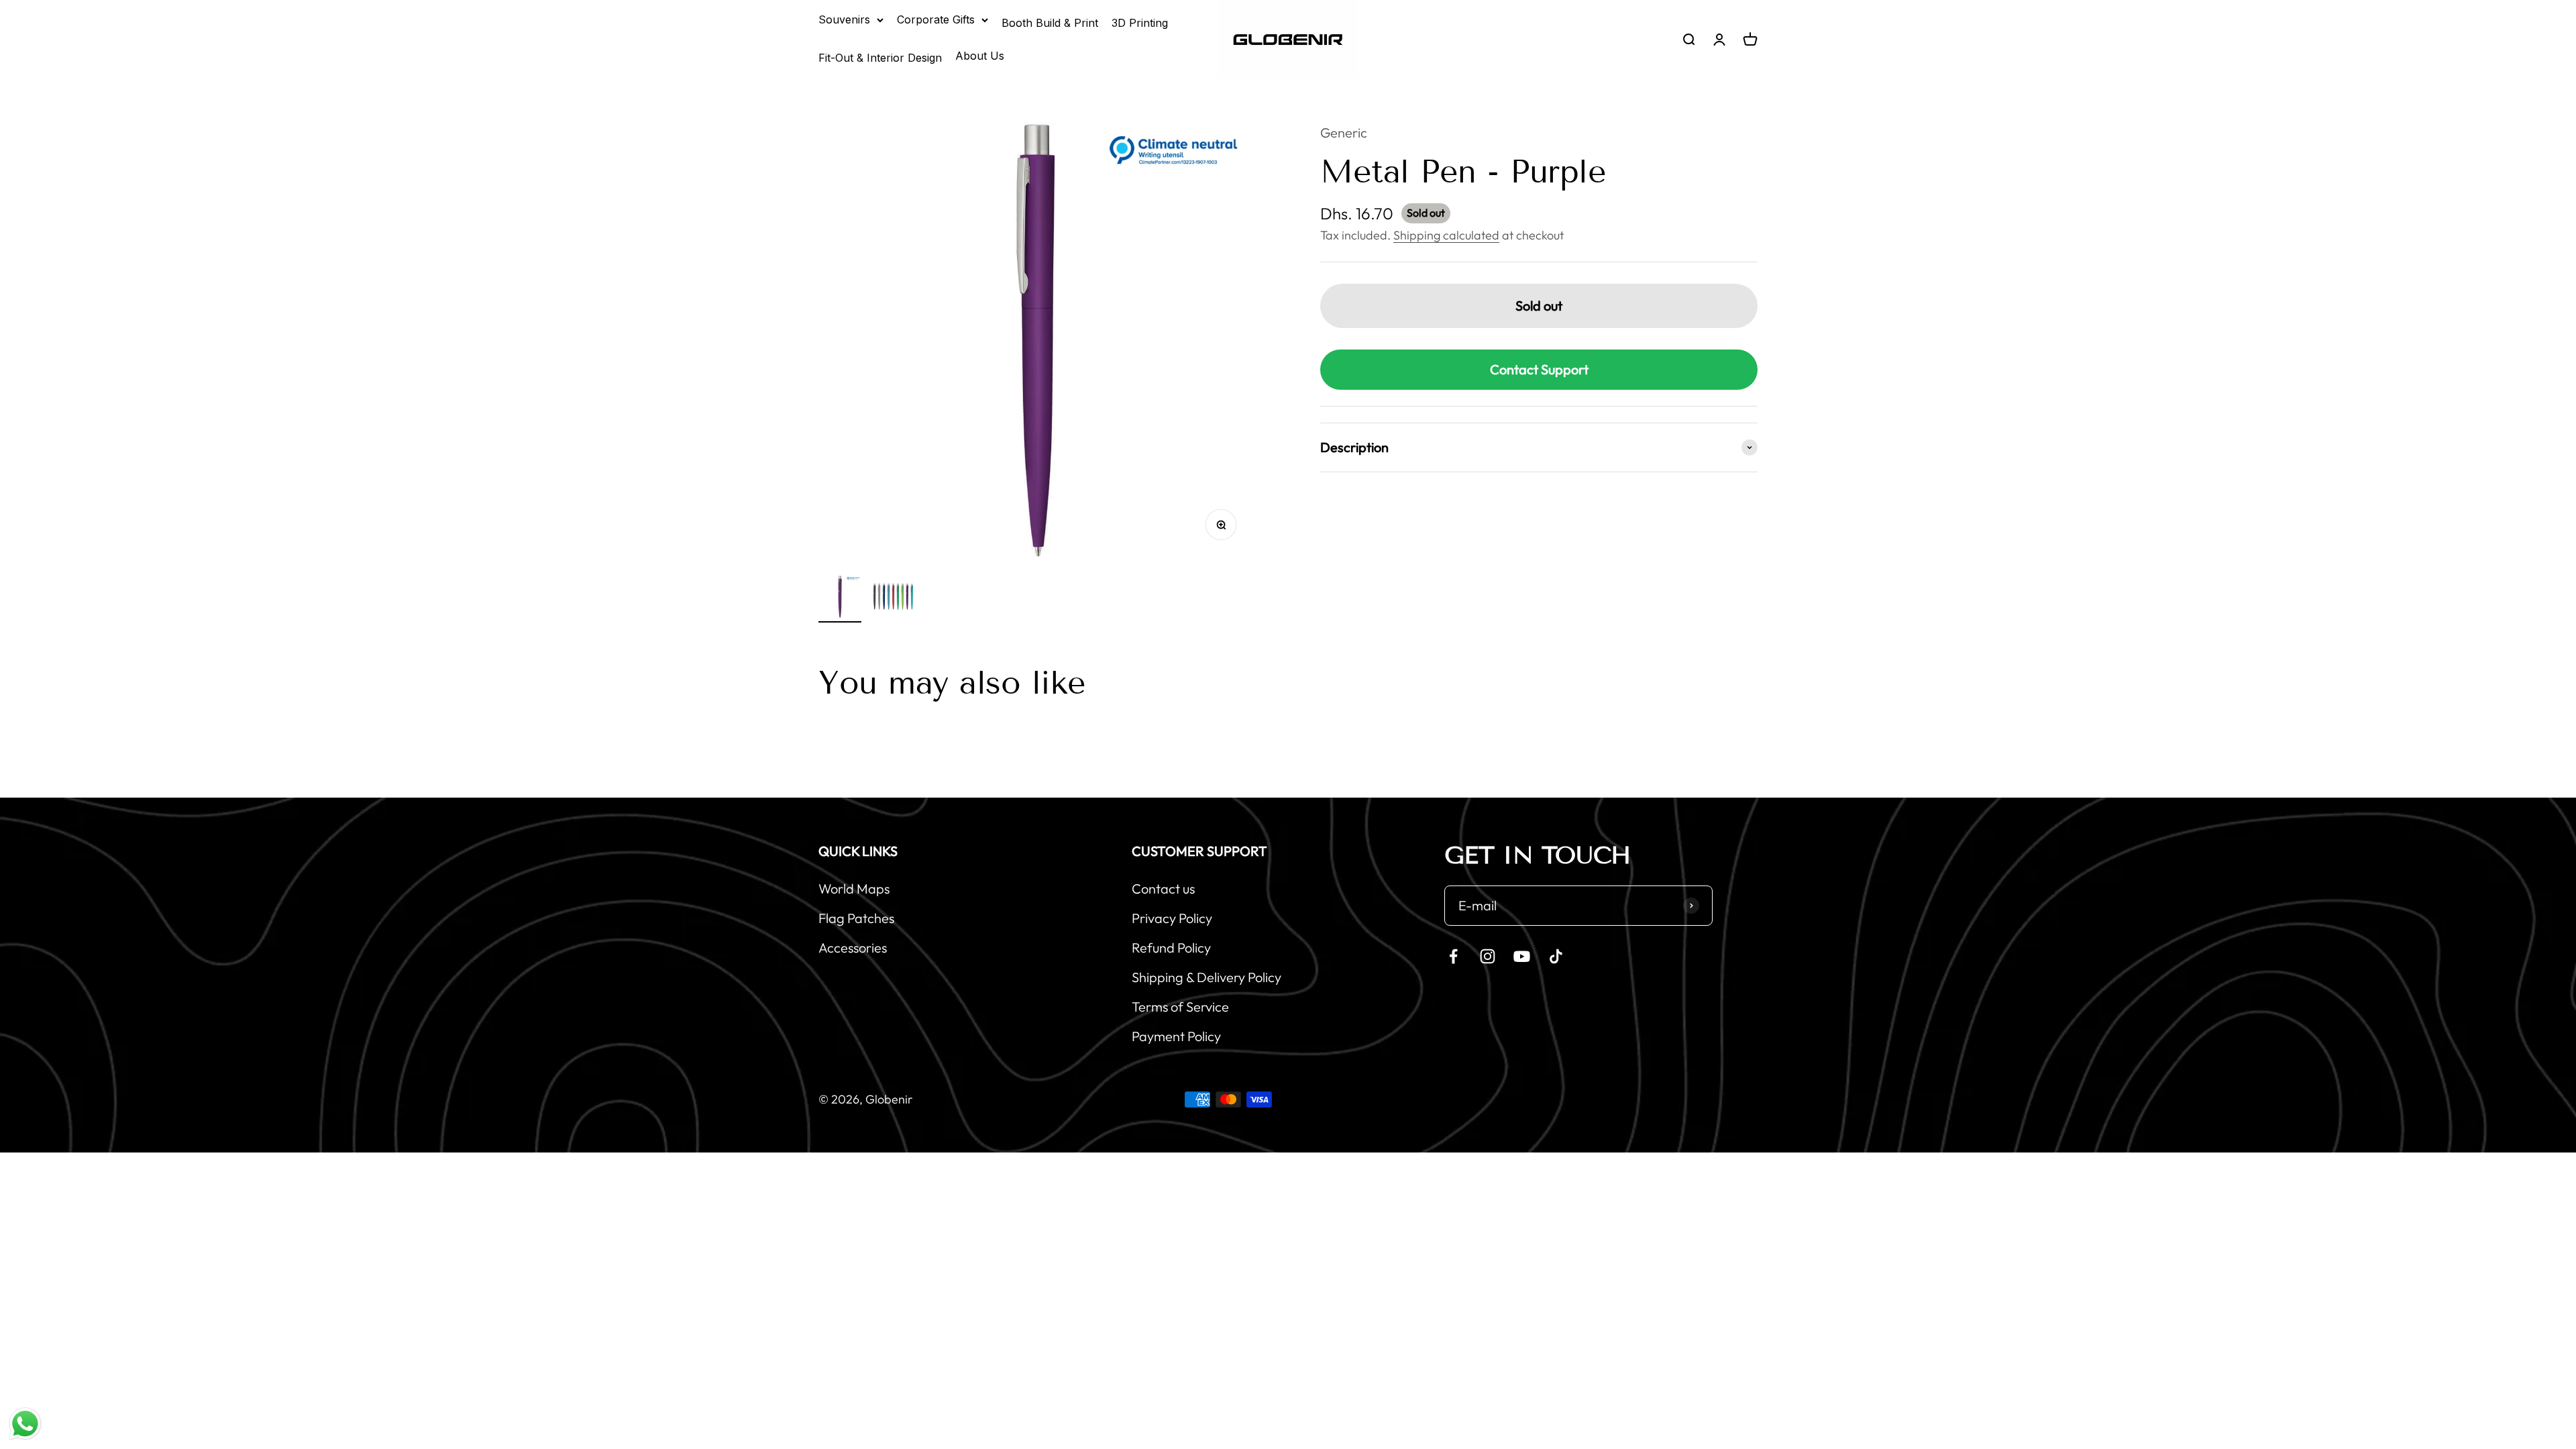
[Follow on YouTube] (1522, 956)
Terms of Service (1180, 1007)
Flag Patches (856, 918)
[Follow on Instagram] (1488, 956)
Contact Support (1539, 369)
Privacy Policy (1172, 918)
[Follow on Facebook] (1453, 956)
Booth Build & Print (1050, 23)
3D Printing (1140, 23)
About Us (980, 56)
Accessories (853, 948)
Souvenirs (844, 19)
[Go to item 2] (894, 599)
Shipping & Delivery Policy (1206, 977)
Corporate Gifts (936, 19)
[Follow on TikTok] (1556, 956)
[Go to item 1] (840, 599)
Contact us (1163, 889)
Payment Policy (1176, 1036)
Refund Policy (1171, 948)
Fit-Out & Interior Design (880, 58)
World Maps (854, 889)
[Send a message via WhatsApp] (25, 1424)
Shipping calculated (1446, 235)
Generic (1344, 132)
